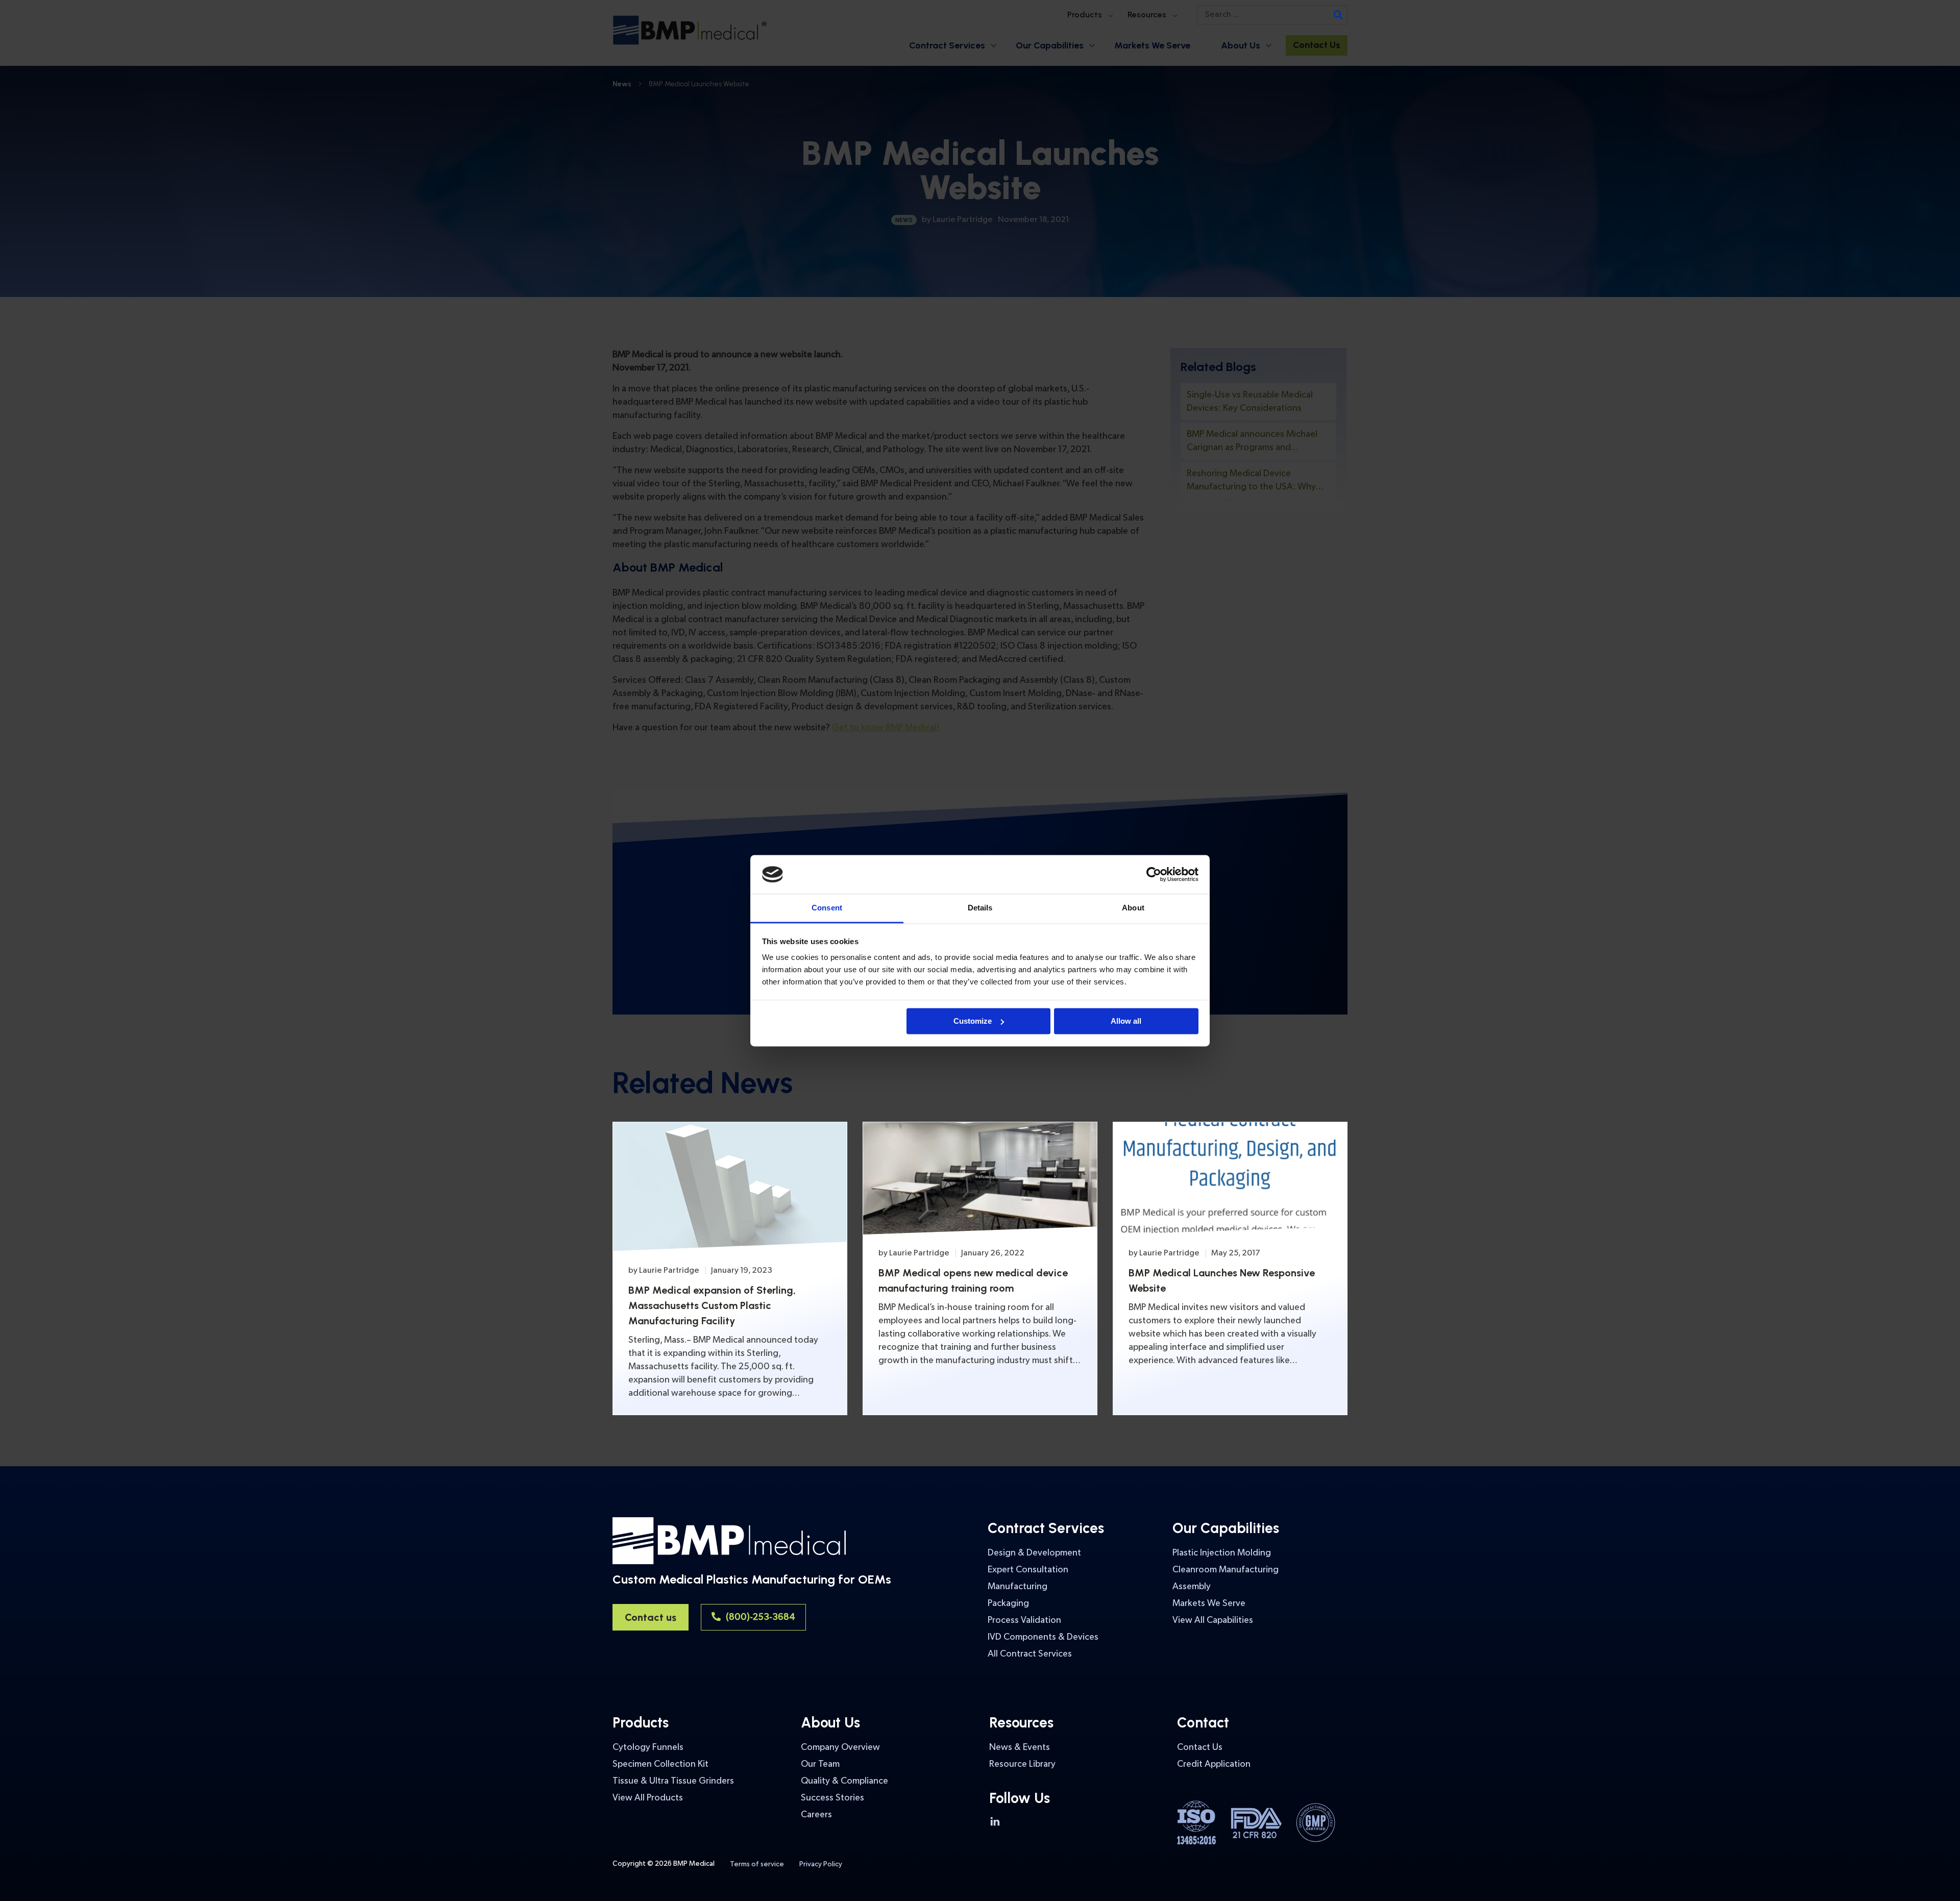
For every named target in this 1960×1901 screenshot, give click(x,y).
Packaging (1008, 1603)
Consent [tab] (827, 908)
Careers (816, 1814)
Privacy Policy (821, 1864)
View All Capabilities (1213, 1620)
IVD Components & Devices (1043, 1637)
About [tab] (1133, 908)
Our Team (820, 1764)
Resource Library (1022, 1764)
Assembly (1192, 1586)
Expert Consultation (1028, 1570)
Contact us (651, 1617)
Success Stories (832, 1798)
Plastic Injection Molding (1222, 1553)
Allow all (1126, 1021)
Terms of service (757, 1864)
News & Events (1020, 1747)
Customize (973, 1021)
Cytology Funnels (648, 1747)
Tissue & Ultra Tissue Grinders (673, 1781)
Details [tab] (980, 908)
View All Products (648, 1798)
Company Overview (840, 1747)
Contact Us (1200, 1747)
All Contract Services (1030, 1654)
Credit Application (1214, 1764)
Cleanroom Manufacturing (1226, 1570)
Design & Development (1034, 1553)
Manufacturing (1018, 1586)
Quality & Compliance (844, 1781)
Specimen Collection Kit (660, 1764)
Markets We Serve (1209, 1603)
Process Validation (1024, 1620)
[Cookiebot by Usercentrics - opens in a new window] (1154, 874)
